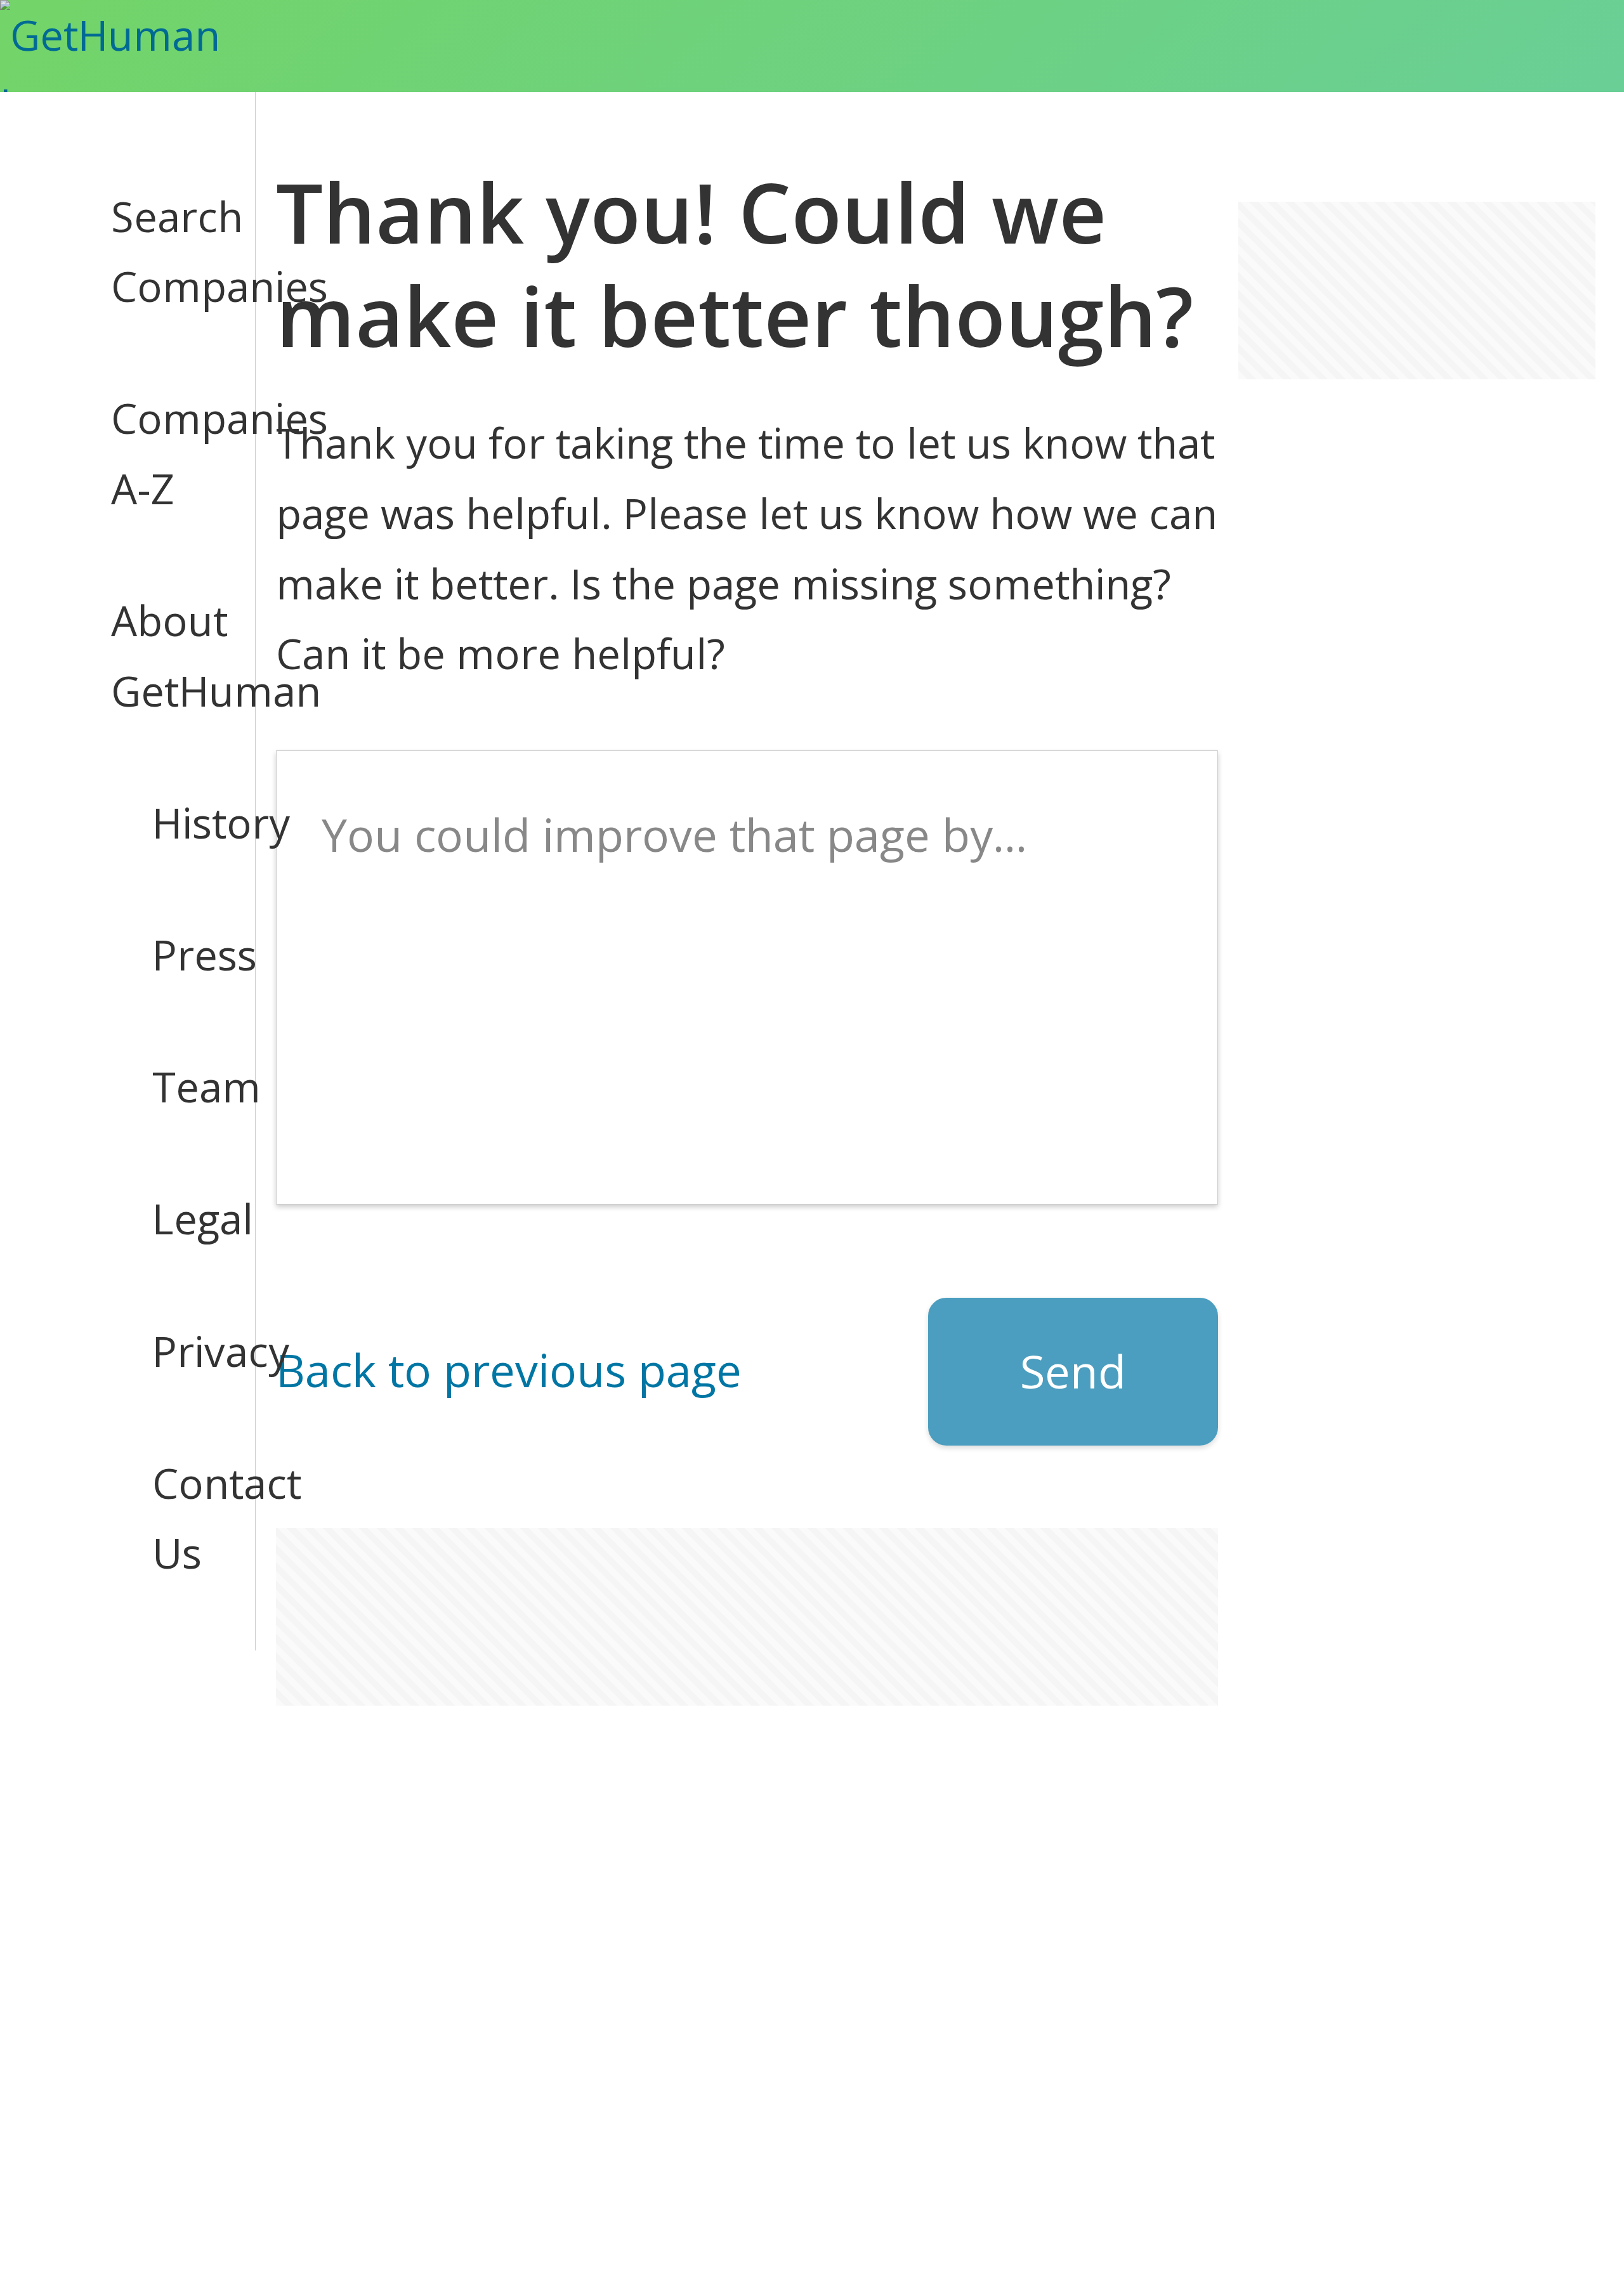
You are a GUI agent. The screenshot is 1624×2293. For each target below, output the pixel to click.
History (183, 822)
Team (183, 1086)
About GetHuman (162, 655)
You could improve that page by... (674, 834)
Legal (183, 1218)
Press (183, 954)
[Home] (146, 46)
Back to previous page (509, 1370)
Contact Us (183, 1518)
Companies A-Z (162, 453)
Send (1073, 1371)
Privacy (183, 1351)
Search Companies (162, 251)
